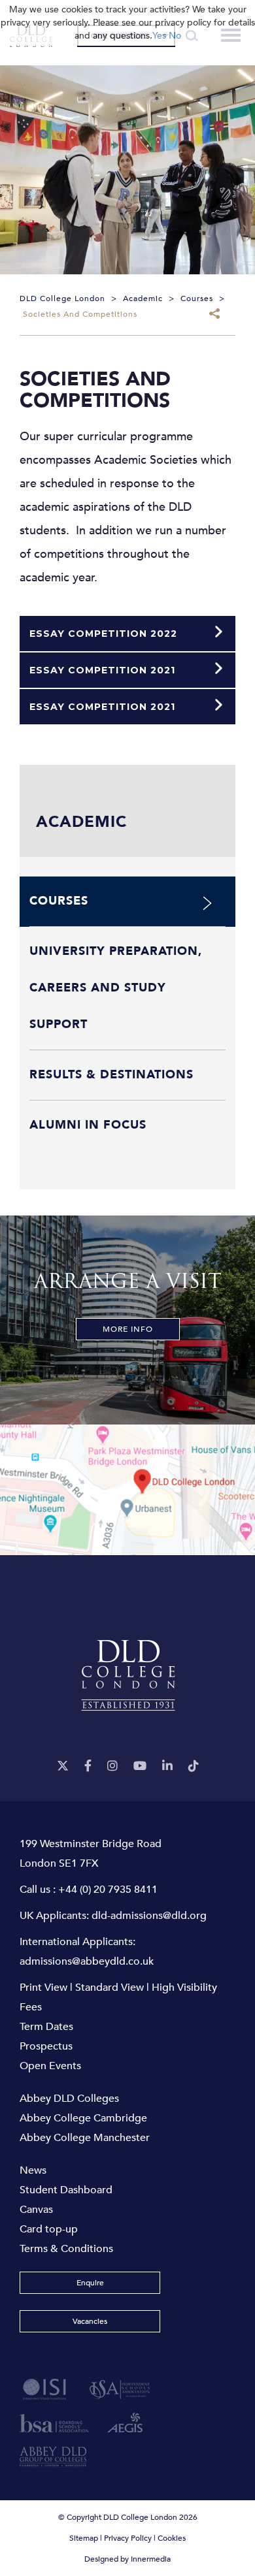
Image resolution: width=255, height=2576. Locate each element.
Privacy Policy (128, 2538)
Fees (31, 2007)
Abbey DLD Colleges (69, 2099)
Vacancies (90, 2321)
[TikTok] (194, 1766)
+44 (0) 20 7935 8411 (108, 1890)
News (33, 2170)
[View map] (127, 1490)
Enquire (90, 2283)
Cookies (172, 2538)
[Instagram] (112, 1766)
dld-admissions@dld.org (149, 1916)
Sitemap (84, 2538)
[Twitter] (63, 1766)
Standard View (110, 1988)
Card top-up (49, 2229)
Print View (43, 1988)
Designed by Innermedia (127, 2559)
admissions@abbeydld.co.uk (87, 1961)
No (175, 36)
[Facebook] (88, 1766)
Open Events (50, 2066)
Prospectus (46, 2046)
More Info (128, 1329)
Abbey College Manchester (85, 2138)
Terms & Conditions (66, 2249)
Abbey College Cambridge (83, 2118)
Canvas (36, 2210)
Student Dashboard (66, 2190)
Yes (159, 36)
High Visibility (184, 1988)
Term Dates (46, 2027)
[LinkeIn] (167, 1766)
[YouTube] (140, 1766)
